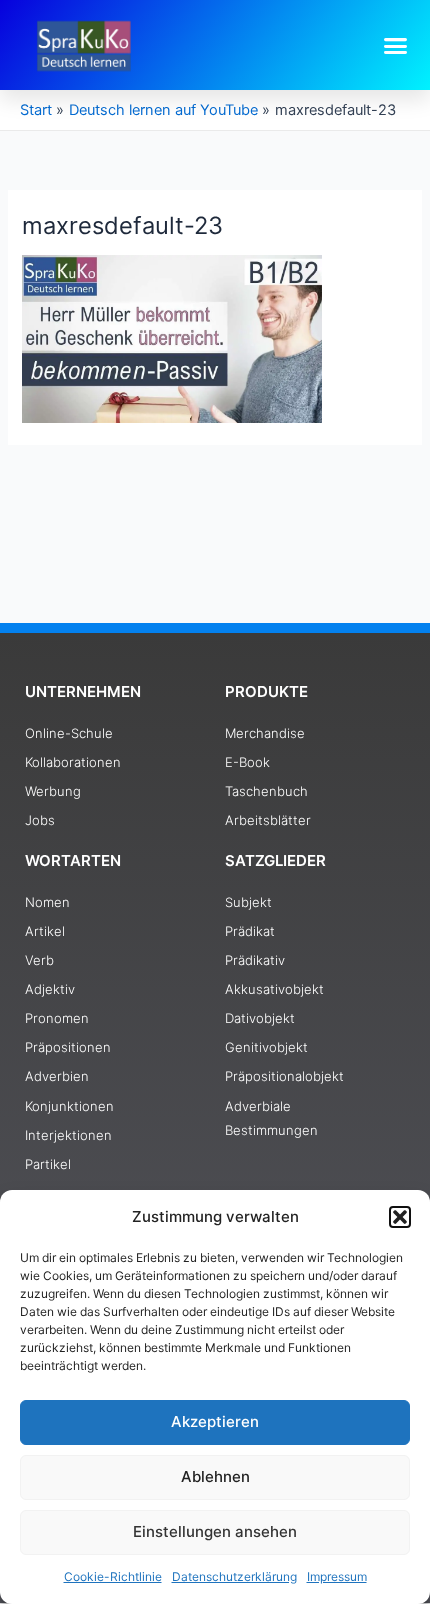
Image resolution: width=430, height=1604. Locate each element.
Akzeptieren (215, 1421)
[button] (400, 1217)
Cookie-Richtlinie (113, 1576)
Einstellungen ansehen (215, 1531)
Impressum (337, 1576)
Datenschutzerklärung (234, 1576)
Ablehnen (215, 1476)
